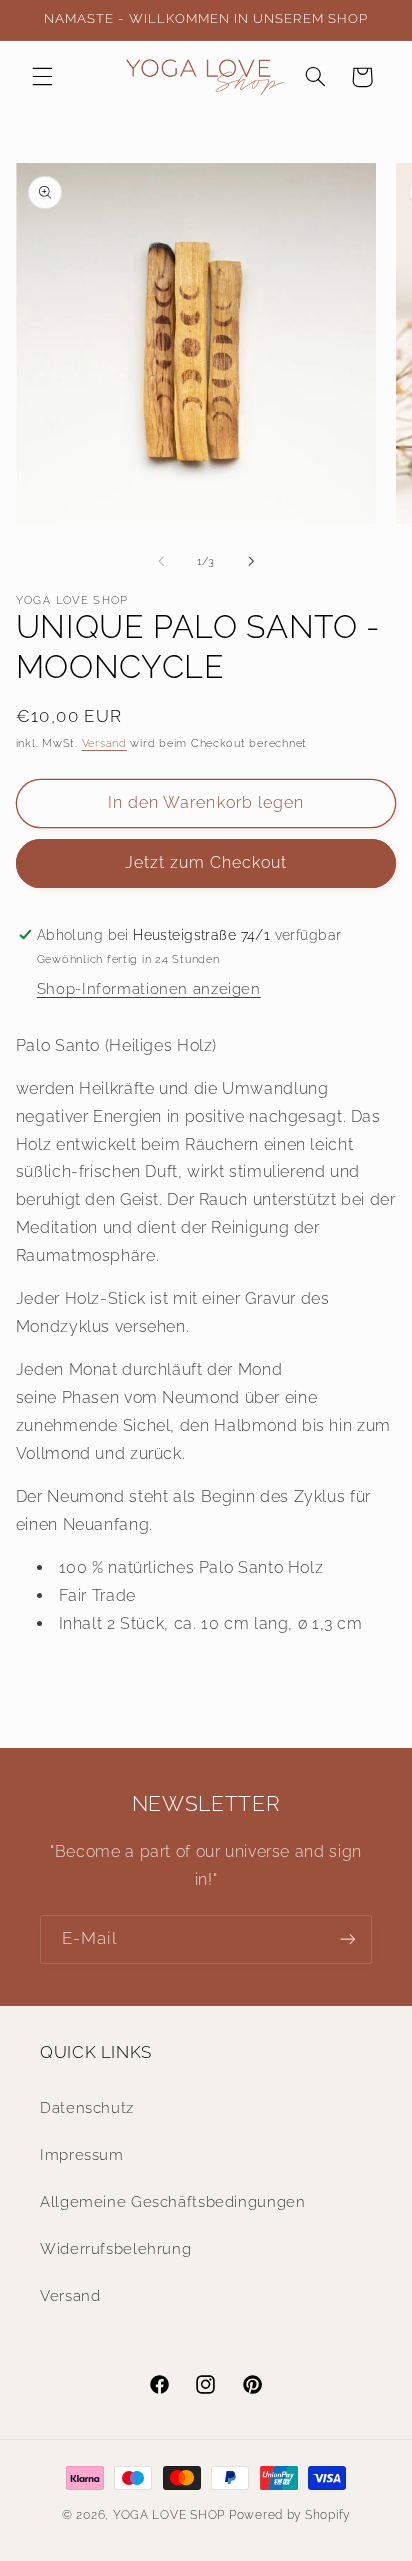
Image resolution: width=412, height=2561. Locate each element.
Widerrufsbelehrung (115, 2248)
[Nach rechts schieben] (251, 562)
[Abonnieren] (348, 1939)
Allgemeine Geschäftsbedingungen (173, 2201)
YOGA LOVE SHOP (169, 2515)
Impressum (82, 2154)
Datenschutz (87, 2107)
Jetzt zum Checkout (206, 862)
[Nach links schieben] (161, 562)
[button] (42, 77)
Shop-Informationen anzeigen (149, 988)
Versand (104, 743)
